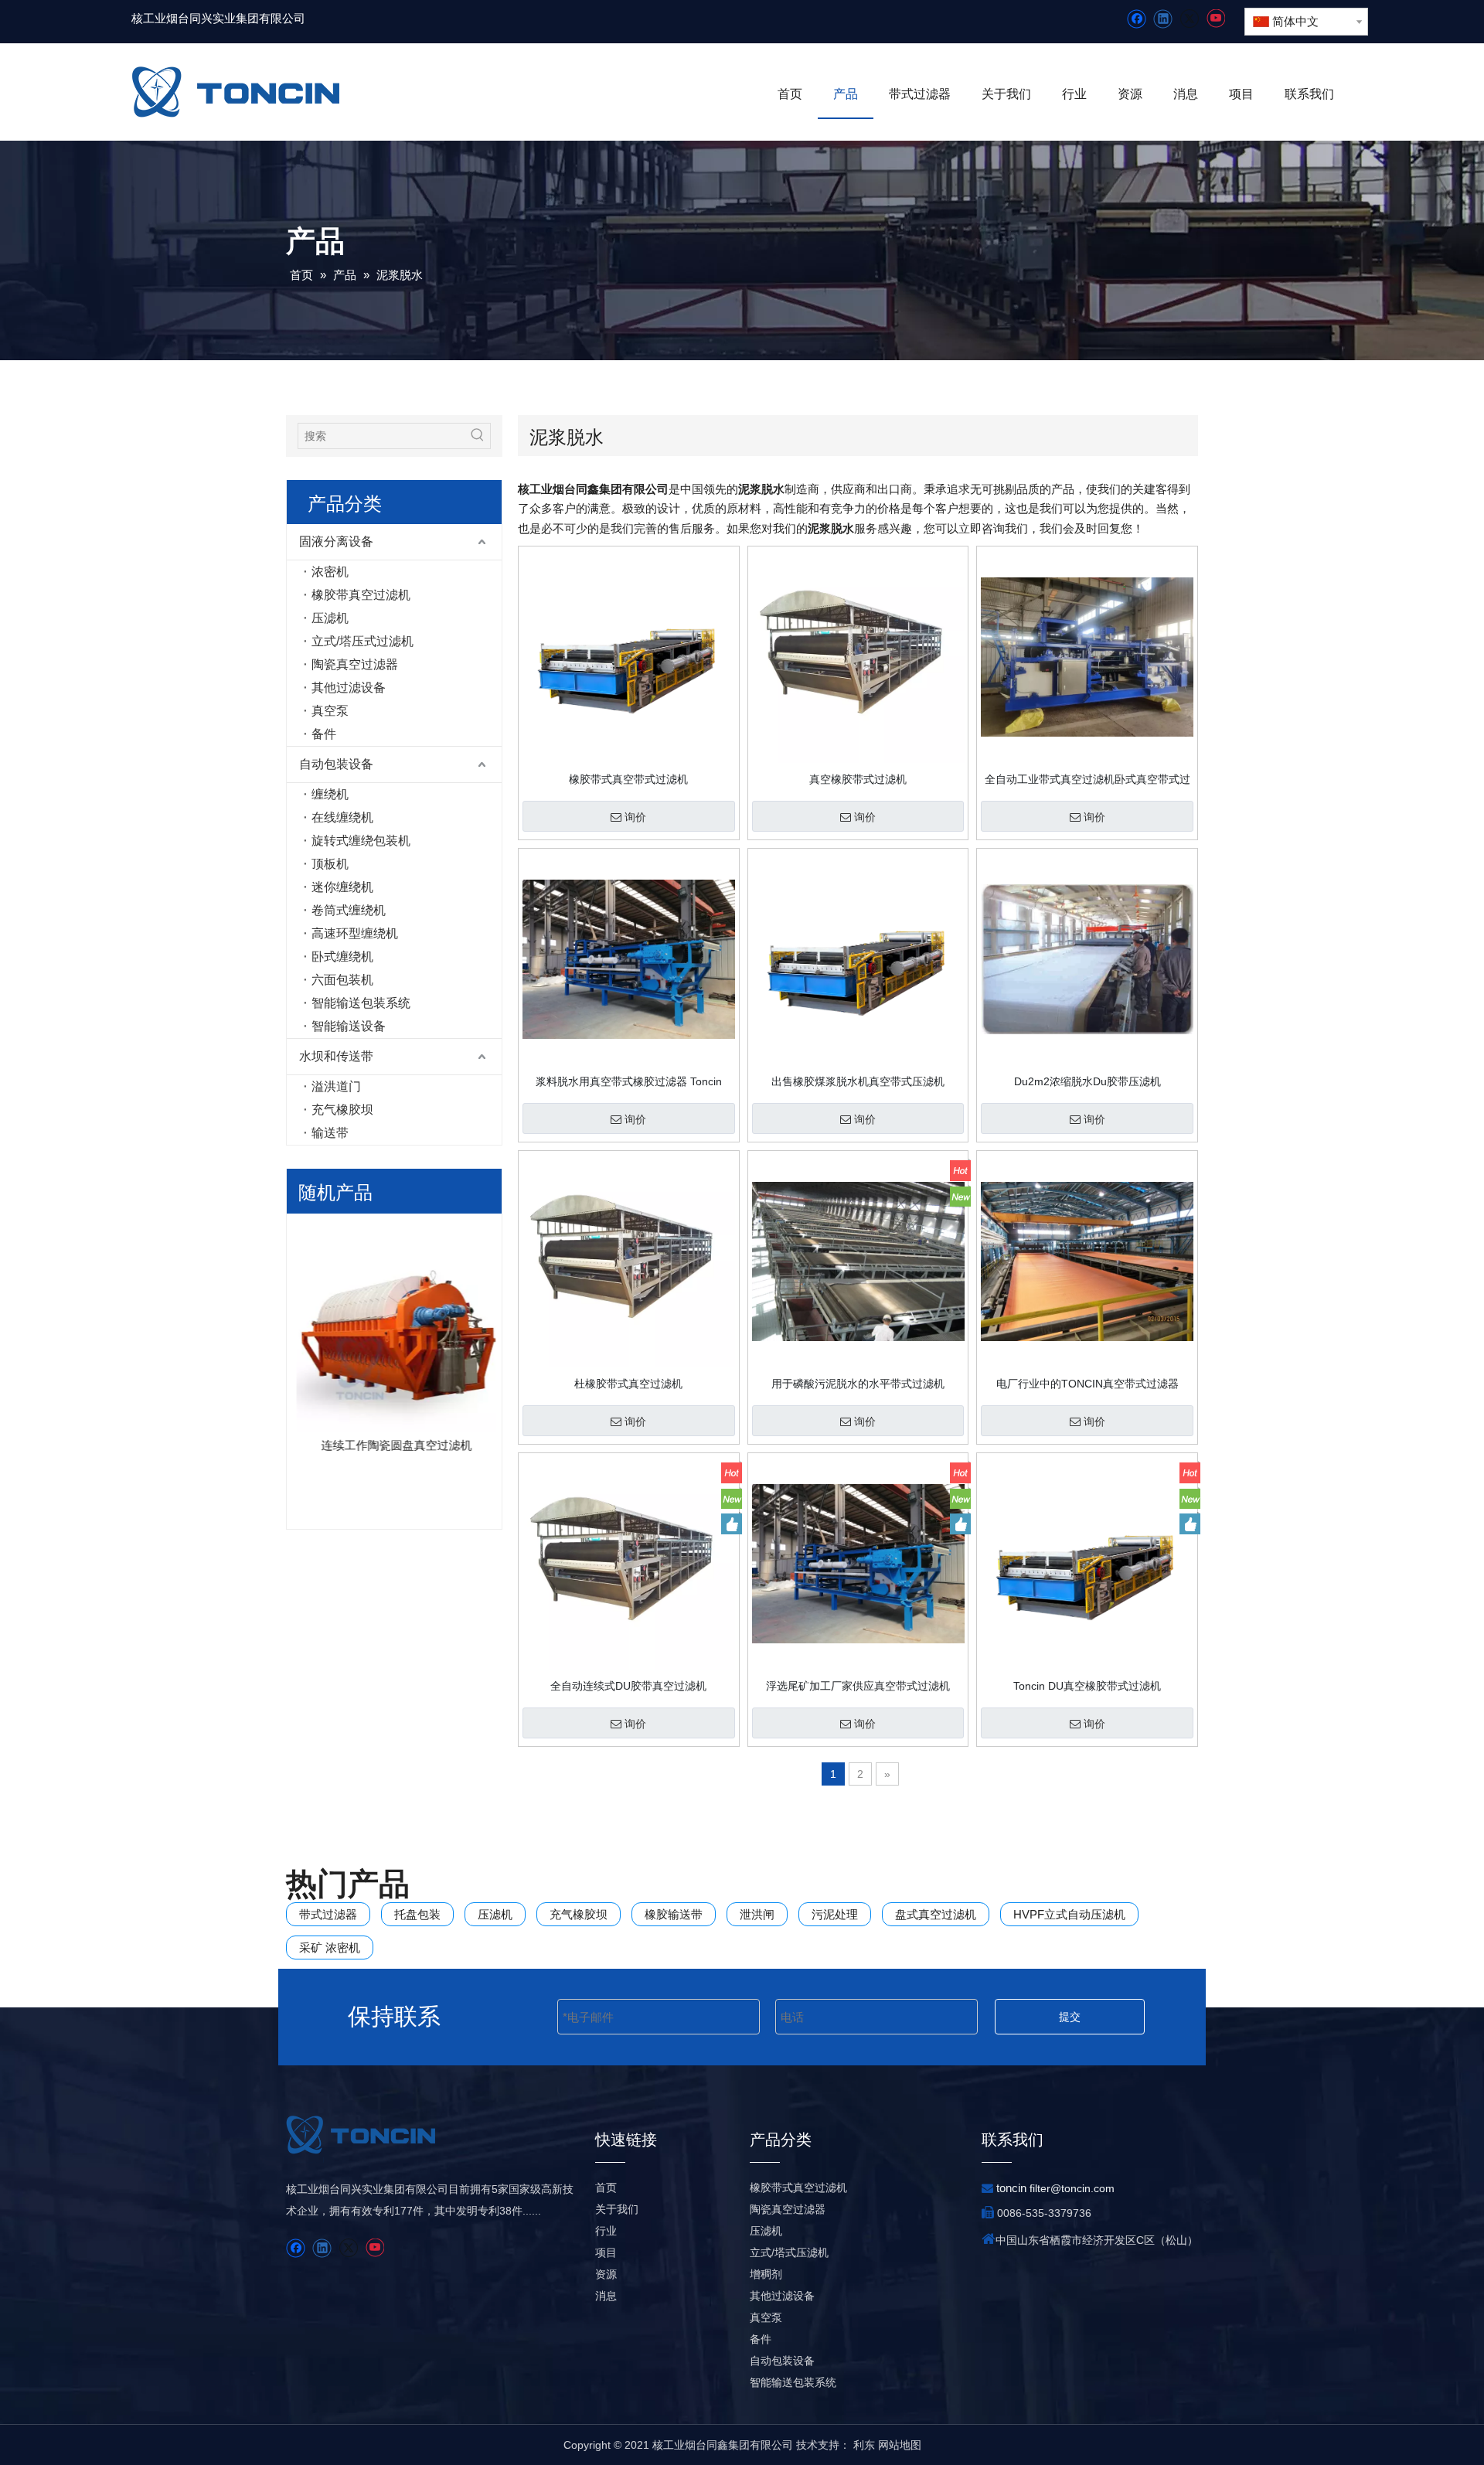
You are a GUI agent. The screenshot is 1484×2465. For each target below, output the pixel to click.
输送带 (330, 1133)
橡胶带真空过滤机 (361, 595)
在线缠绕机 (342, 817)
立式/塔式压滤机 (789, 2252)
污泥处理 (835, 1914)
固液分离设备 (336, 541)
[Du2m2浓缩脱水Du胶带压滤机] (1087, 958)
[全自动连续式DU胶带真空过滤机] (629, 1563)
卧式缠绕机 (342, 957)
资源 (606, 2274)
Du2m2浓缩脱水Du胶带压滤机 (1087, 1081)
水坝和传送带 (336, 1056)
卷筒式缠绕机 (349, 910)
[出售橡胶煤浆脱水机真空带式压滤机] (858, 958)
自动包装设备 (336, 764)
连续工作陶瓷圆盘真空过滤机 (395, 1445)
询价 (635, 817)
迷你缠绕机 (342, 887)
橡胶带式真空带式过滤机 (628, 779)
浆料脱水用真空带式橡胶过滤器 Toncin (629, 1081)
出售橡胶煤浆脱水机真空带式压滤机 (858, 1081)
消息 (606, 2296)
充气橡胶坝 (342, 1110)
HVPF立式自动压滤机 (1069, 1914)
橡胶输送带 (674, 1914)
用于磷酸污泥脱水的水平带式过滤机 (858, 1384)
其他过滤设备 (349, 688)
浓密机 (330, 572)
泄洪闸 (757, 1914)
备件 (324, 734)
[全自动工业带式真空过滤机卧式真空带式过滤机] (1087, 656)
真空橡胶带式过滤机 (858, 779)
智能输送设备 (349, 1026)
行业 (606, 2231)
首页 (606, 2188)
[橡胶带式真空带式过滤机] (629, 656)
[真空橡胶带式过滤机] (858, 656)
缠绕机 (330, 794)
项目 (606, 2252)
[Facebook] (1137, 19)
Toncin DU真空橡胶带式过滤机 (1087, 1686)
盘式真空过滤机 (936, 1914)
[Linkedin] (1163, 19)
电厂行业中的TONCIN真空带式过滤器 (1087, 1384)
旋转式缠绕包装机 (361, 841)
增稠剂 (766, 2274)
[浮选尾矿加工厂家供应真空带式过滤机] (858, 1563)
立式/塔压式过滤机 (362, 641)
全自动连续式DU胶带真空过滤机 (628, 1686)
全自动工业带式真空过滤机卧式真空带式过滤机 (1087, 779)
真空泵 (330, 711)
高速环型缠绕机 (355, 933)
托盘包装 (417, 1914)
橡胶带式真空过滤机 (798, 2188)
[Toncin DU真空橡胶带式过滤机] (1087, 1563)
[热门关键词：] (478, 436)
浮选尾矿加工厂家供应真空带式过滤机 (858, 1686)
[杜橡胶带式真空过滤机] (629, 1261)
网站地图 (900, 2445)
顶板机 (330, 864)
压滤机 (330, 618)
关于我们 (617, 2209)
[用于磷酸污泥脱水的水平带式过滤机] (858, 1261)
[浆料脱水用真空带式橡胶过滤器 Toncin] (629, 958)
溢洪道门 (336, 1086)
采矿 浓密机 (330, 1947)
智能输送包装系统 (361, 1003)
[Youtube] (1215, 19)
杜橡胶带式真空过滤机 (628, 1384)
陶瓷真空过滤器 (355, 664)
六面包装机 (342, 980)
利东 (864, 2445)
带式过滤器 (328, 1914)
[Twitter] (1189, 19)
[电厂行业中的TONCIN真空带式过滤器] (1087, 1261)
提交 (1070, 2017)
